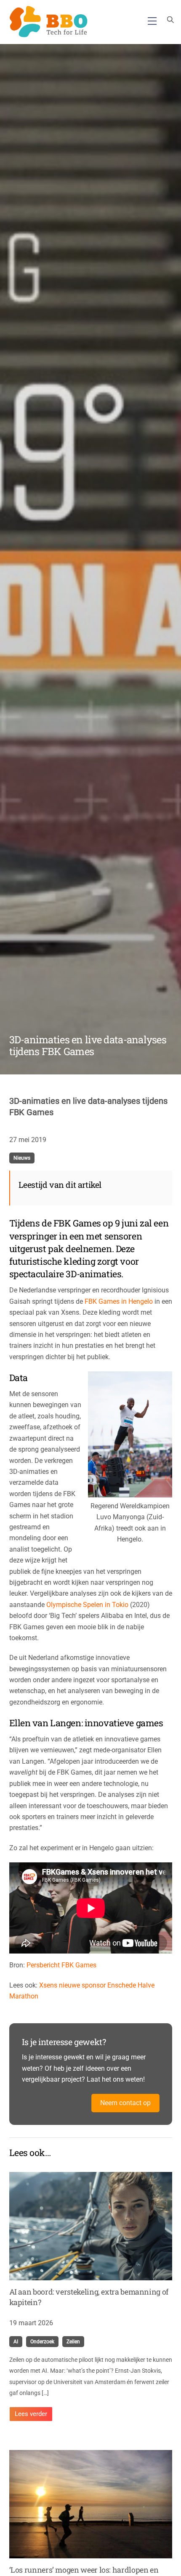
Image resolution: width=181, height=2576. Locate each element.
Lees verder (31, 2414)
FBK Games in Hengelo (119, 1301)
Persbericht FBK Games (61, 1965)
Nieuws (22, 1158)
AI (16, 2342)
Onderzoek (42, 2342)
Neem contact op (125, 2103)
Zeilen (73, 2342)
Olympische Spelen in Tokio (87, 1605)
